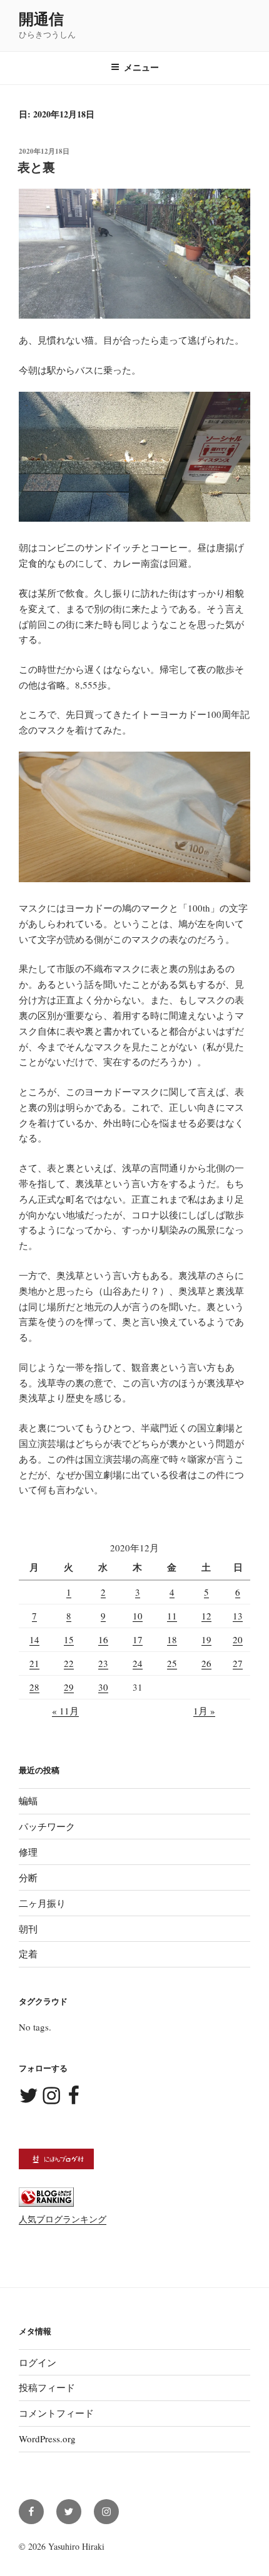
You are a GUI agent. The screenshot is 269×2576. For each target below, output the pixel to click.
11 (172, 1616)
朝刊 (28, 1929)
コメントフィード (56, 2413)
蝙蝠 (28, 1801)
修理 (28, 1852)
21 (34, 1663)
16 (103, 1639)
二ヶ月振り (42, 1903)
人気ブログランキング (63, 2219)
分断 (28, 1877)
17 (138, 1639)
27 (238, 1663)
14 (34, 1639)
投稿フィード (47, 2387)
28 (34, 1687)
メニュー (141, 67)
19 (206, 1639)
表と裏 (36, 167)
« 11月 (65, 1711)
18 (172, 1639)
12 (206, 1616)
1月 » (204, 1711)
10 (138, 1616)
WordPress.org (47, 2439)
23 (103, 1663)
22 (69, 1663)
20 (238, 1639)
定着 (28, 1954)
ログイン (38, 2362)
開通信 (41, 18)
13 (238, 1616)
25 (172, 1663)
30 (103, 1687)
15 (69, 1639)
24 (138, 1663)
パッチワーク (47, 1826)
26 (206, 1663)
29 (69, 1687)
